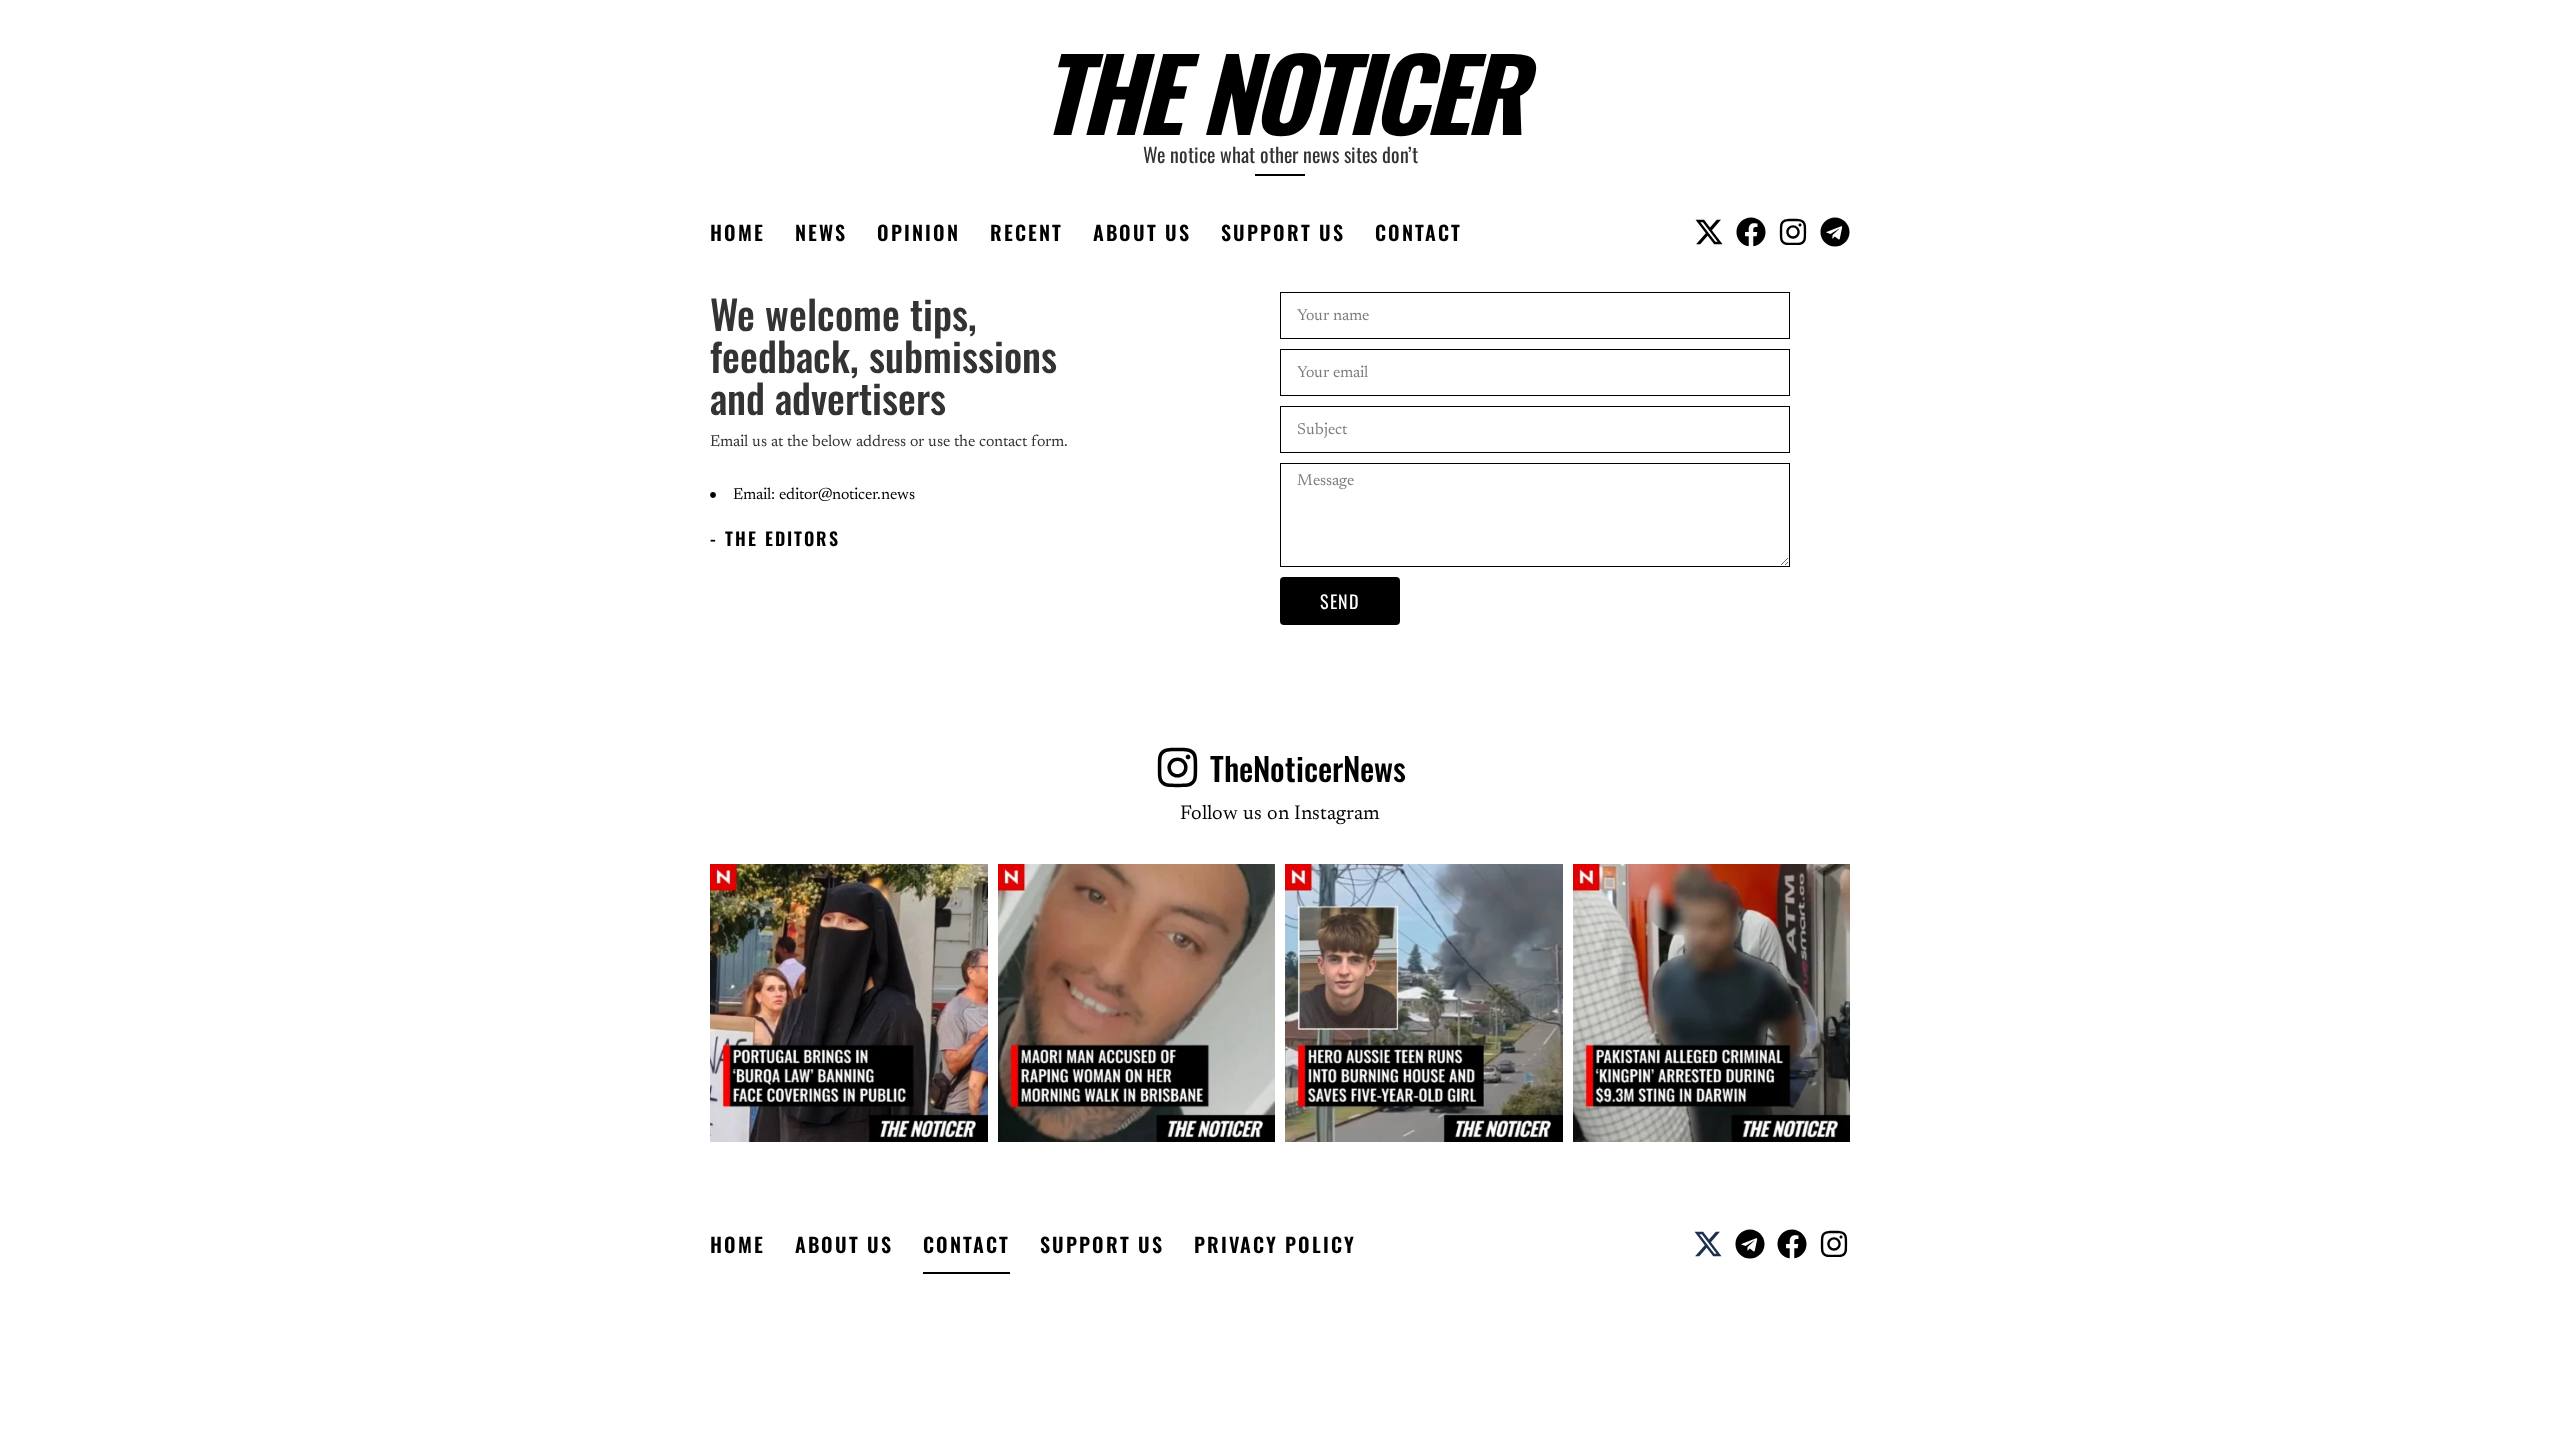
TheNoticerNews (1308, 767)
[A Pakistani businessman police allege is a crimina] (1712, 1003)
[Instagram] (1793, 232)
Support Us (1283, 232)
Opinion (918, 232)
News (821, 232)
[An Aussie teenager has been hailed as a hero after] (1424, 1003)
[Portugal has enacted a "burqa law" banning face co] (849, 1003)
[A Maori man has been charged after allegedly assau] (1137, 1003)
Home (737, 232)
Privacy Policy (1275, 1244)
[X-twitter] (1709, 232)
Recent (1026, 232)
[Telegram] (1835, 232)
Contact (1418, 232)
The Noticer (1280, 90)
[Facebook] (1751, 232)
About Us (1142, 232)
